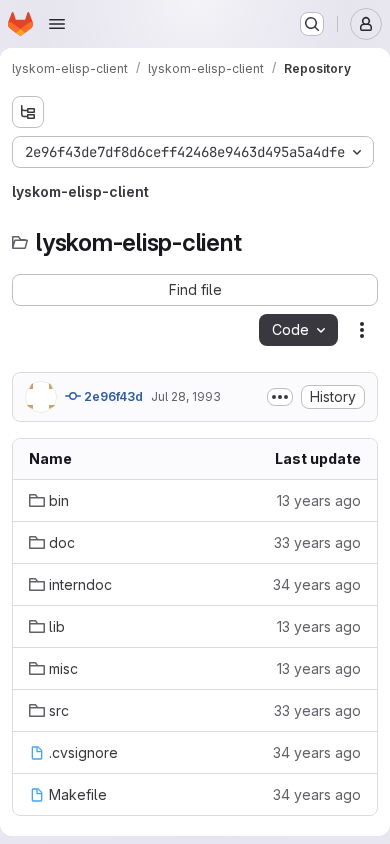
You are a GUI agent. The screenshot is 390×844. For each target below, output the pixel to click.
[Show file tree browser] (28, 112)
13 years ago (319, 500)
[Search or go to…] (312, 24)
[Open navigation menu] (57, 24)
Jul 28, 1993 (186, 396)
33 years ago (317, 542)
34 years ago (317, 584)
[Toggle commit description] (280, 397)
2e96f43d (112, 396)
